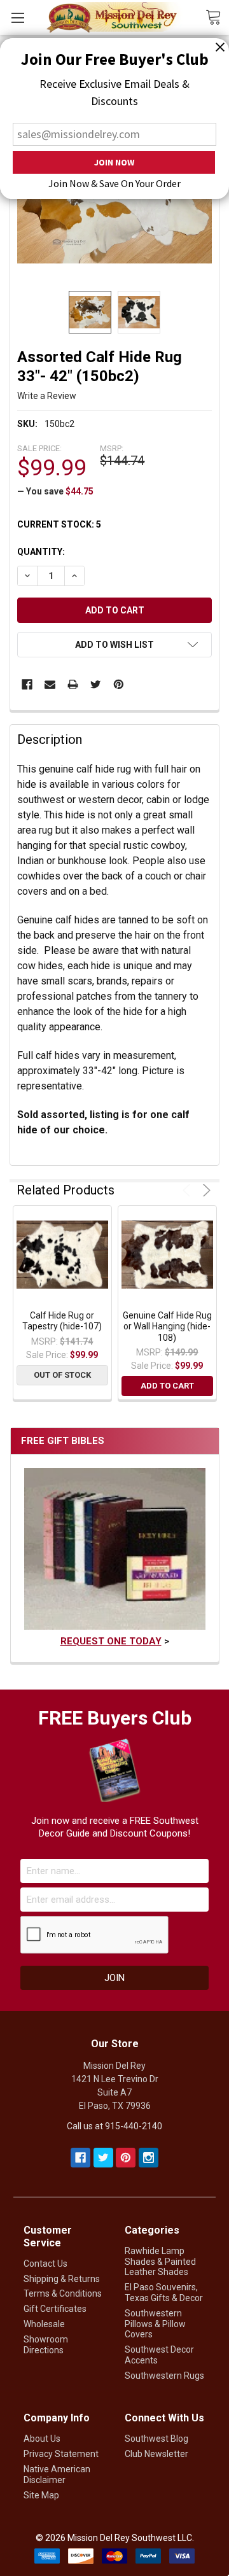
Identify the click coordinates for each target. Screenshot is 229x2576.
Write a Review (47, 396)
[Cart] (217, 17)
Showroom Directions (46, 2345)
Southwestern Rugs (164, 2376)
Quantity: (41, 552)
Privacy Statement (61, 2454)
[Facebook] (27, 684)
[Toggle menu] (17, 17)
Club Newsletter (156, 2454)
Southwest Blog (156, 2439)
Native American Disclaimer (57, 2474)
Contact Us (45, 2264)
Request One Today (111, 1641)
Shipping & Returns (62, 2279)
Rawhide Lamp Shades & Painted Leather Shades (160, 2262)
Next (205, 1190)
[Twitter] (96, 684)
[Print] (73, 684)
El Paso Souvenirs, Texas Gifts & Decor (164, 2292)
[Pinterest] (119, 684)
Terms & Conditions (63, 2293)
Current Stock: (59, 524)
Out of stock (62, 1375)
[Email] (50, 684)
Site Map (41, 2495)
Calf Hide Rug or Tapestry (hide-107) (62, 1321)
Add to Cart (167, 1386)
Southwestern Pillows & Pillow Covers (155, 2324)
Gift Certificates (55, 2309)
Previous (189, 1190)
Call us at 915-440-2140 (114, 2126)
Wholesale (44, 2324)
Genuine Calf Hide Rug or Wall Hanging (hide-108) (167, 1326)
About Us (42, 2439)
